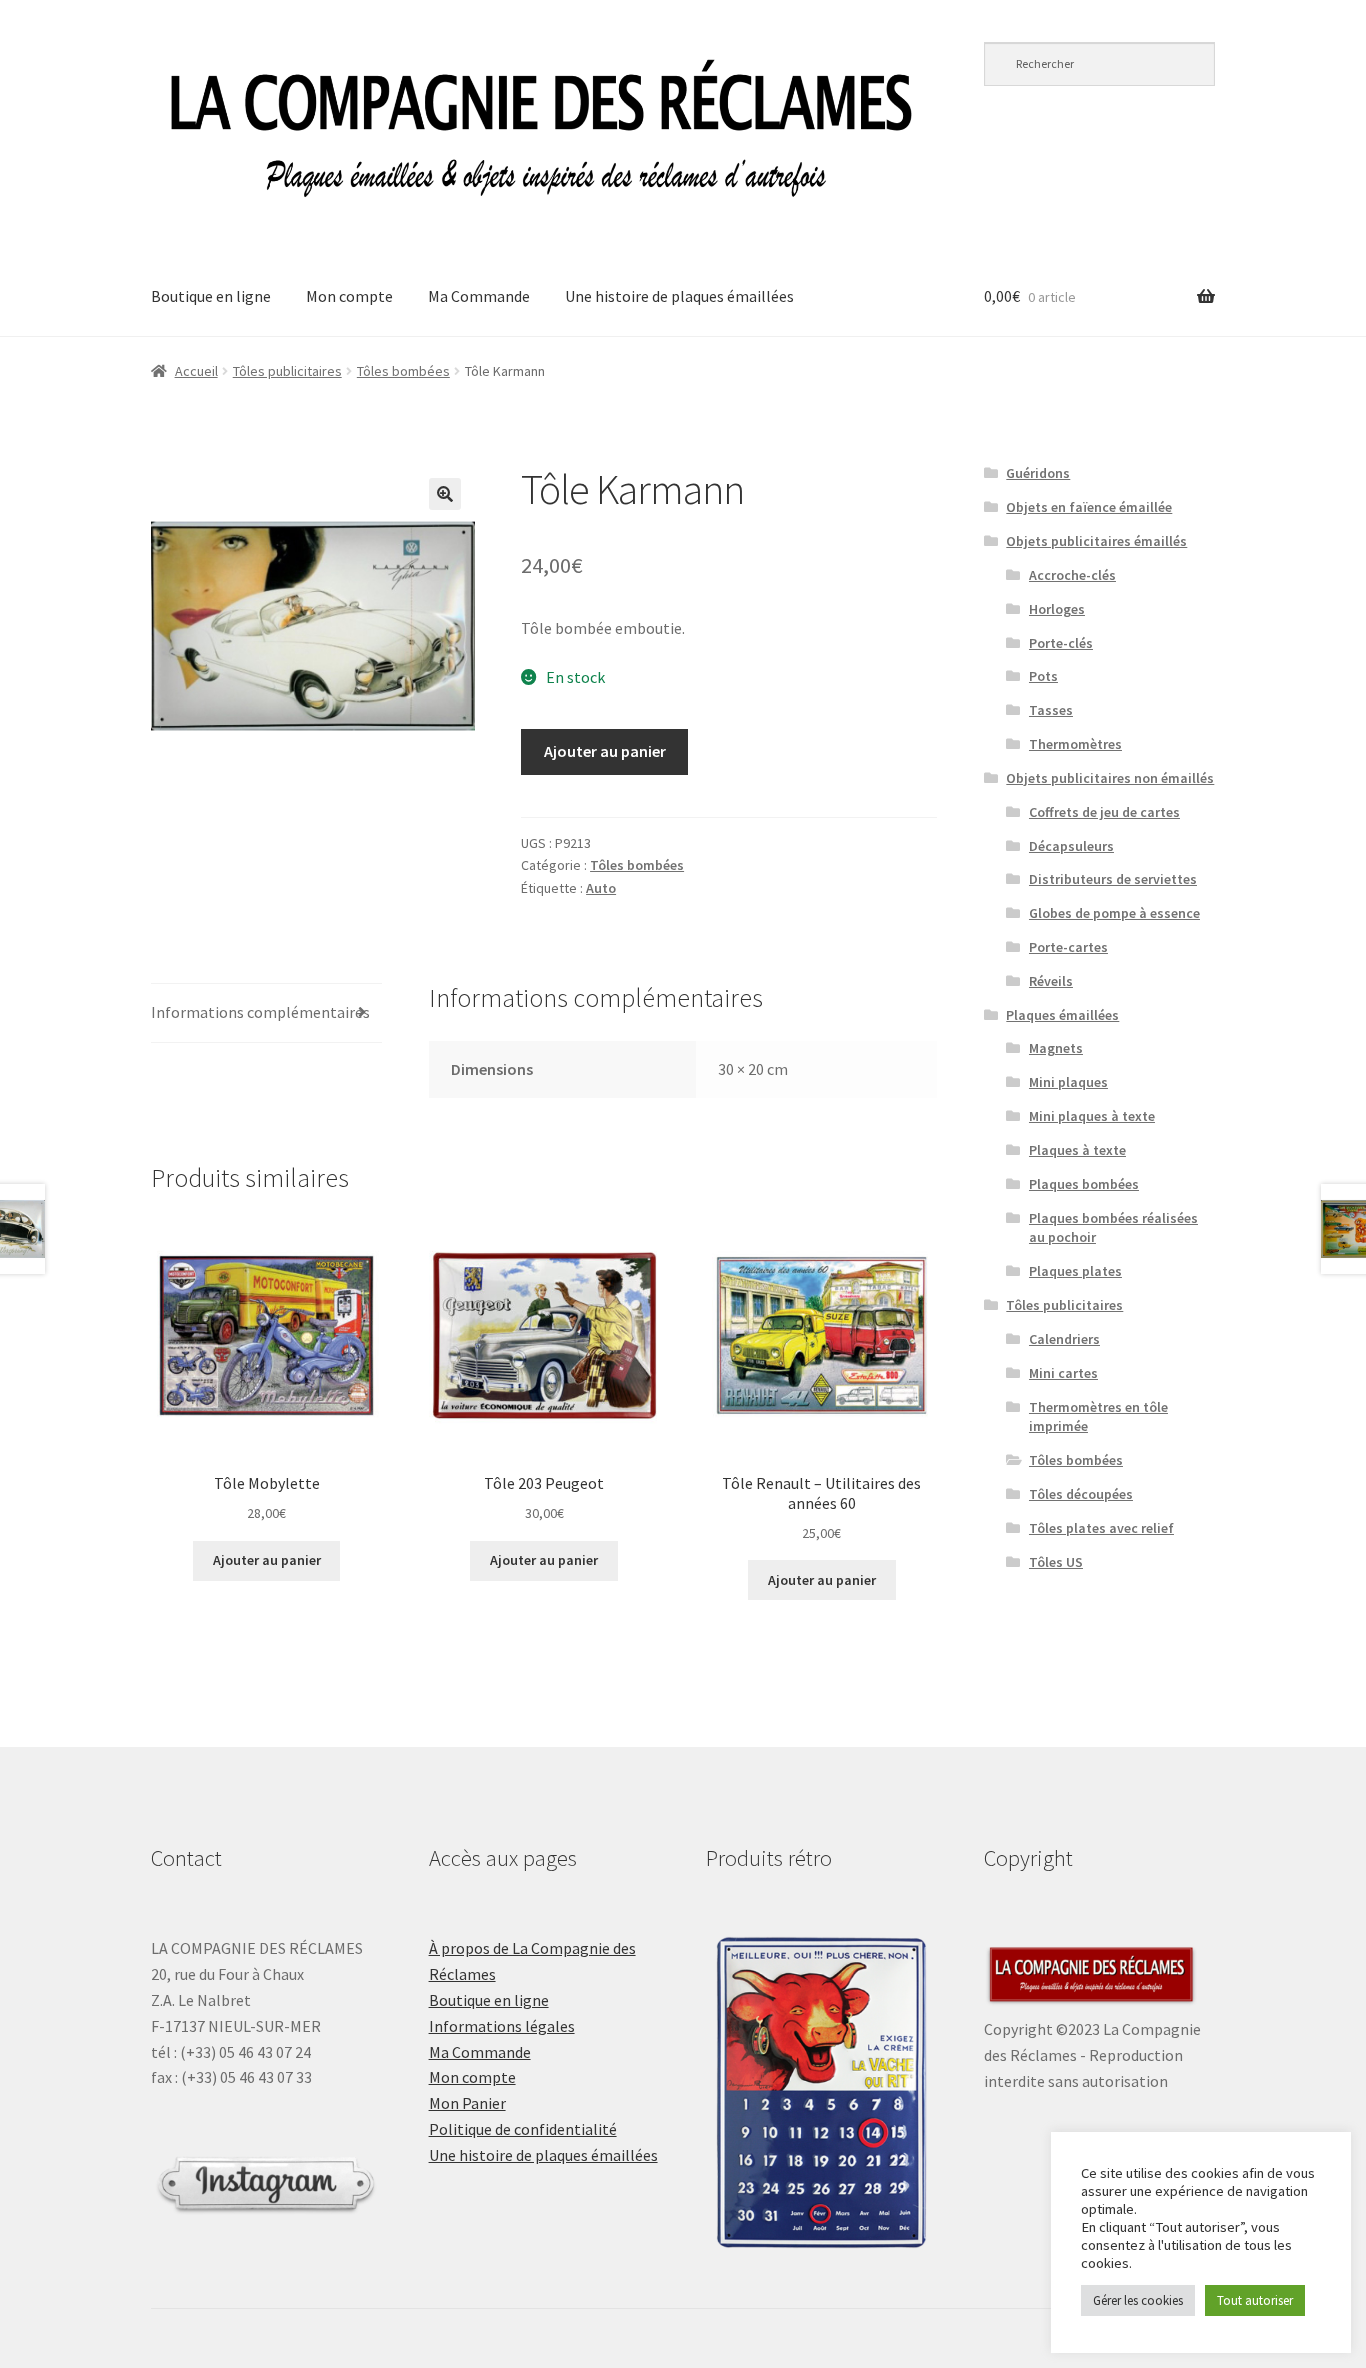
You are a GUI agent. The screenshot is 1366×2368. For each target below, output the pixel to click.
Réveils (1051, 981)
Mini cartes (1063, 1373)
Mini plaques (1068, 1082)
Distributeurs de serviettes (1113, 879)
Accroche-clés (1072, 575)
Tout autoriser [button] (1255, 2300)
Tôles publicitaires (287, 371)
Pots (1043, 676)
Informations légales (502, 2026)
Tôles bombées (403, 371)
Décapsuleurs (1071, 846)
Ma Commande (479, 296)
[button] (445, 494)
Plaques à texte (1077, 1150)
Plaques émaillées (1062, 1015)
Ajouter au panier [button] (267, 1560)
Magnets (1056, 1048)
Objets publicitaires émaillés (1096, 541)
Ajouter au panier (605, 751)
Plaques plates (1075, 1271)
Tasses (1051, 710)
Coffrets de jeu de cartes (1104, 812)
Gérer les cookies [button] (1138, 2300)
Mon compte (349, 296)
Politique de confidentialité (523, 2129)
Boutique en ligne (211, 296)
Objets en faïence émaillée (1089, 507)
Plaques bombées (1084, 1184)
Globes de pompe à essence (1114, 913)
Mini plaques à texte (1092, 1116)
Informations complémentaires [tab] (260, 1012)
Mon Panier (467, 2103)
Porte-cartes (1068, 947)
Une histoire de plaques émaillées (679, 296)
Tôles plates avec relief (1101, 1528)
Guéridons (1038, 473)
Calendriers (1064, 1339)
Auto (601, 888)
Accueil (196, 371)
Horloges (1057, 609)
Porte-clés (1061, 643)
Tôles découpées (1081, 1494)
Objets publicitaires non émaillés (1110, 778)
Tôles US (1056, 1562)
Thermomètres (1075, 744)
